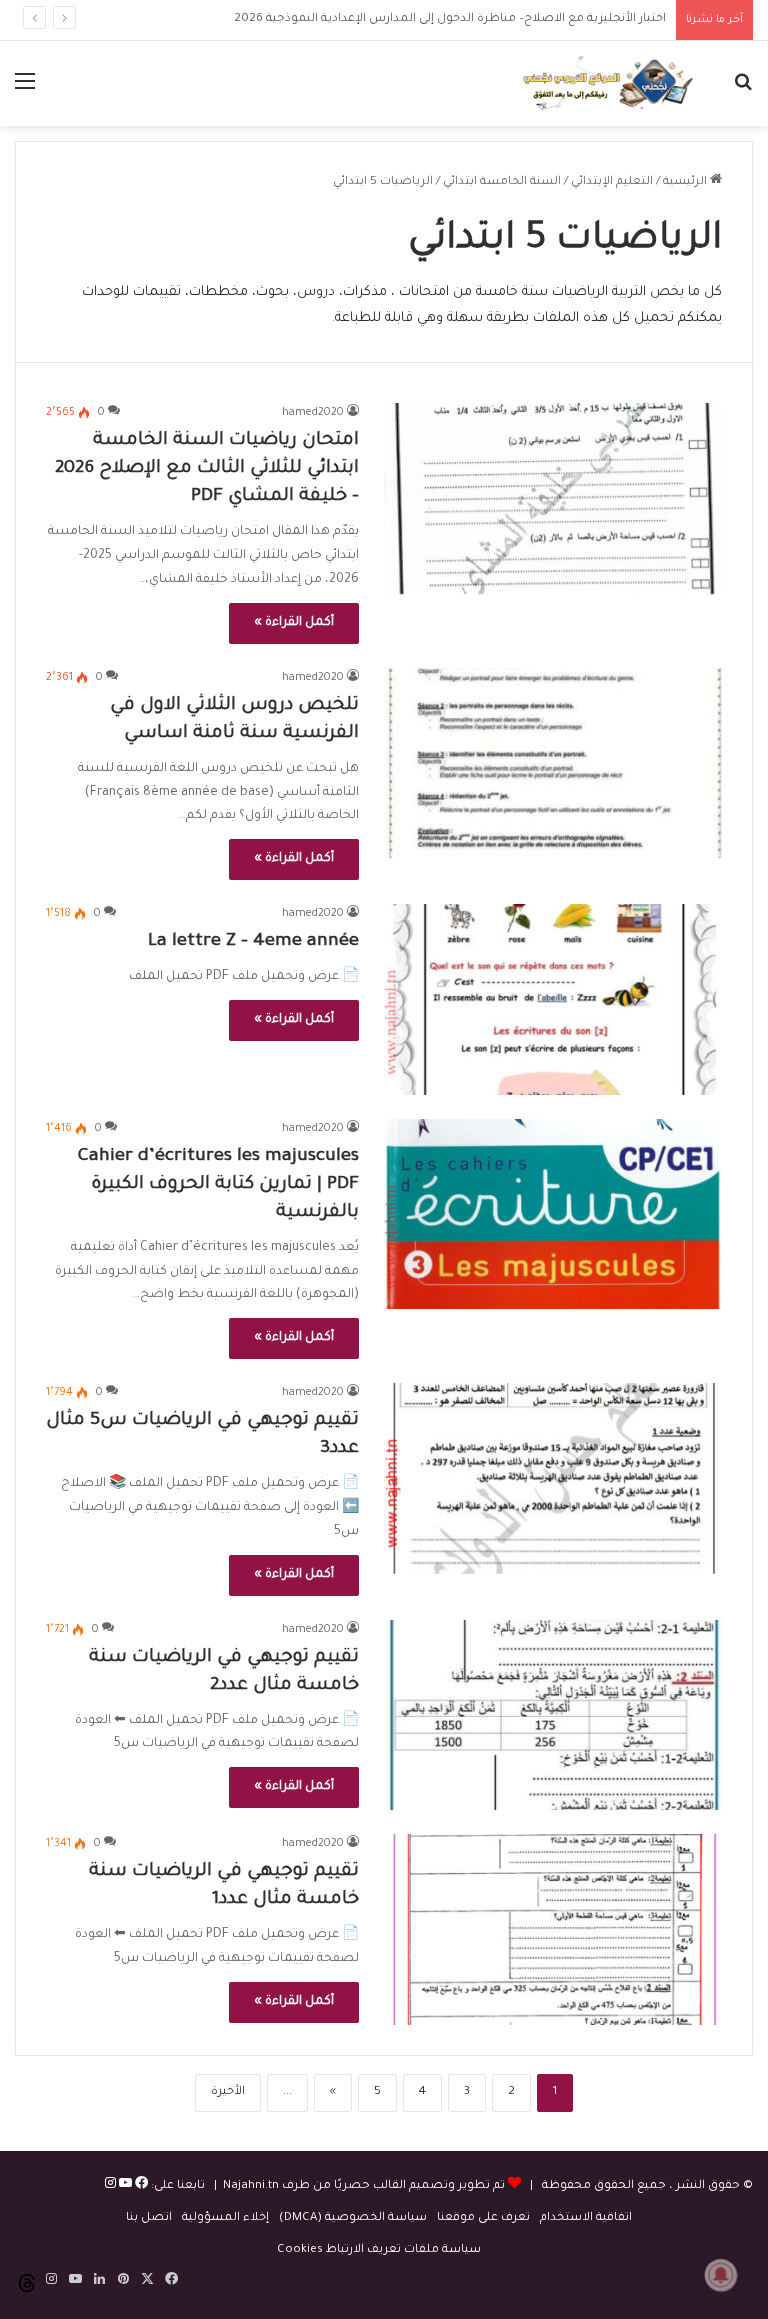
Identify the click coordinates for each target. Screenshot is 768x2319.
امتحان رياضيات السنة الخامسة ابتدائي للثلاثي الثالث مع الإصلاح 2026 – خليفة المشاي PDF (207, 469)
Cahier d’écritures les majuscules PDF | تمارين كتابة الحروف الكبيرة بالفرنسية (218, 1185)
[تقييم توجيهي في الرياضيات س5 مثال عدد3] (553, 1478)
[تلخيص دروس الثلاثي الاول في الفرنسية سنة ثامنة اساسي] (553, 763)
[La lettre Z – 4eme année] (553, 999)
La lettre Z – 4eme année (253, 942)
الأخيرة (228, 2092)
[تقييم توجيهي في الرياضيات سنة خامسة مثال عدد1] (553, 1929)
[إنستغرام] (110, 2186)
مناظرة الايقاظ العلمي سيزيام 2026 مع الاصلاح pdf (514, 19)
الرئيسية (686, 182)
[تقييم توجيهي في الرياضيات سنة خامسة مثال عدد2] (553, 1715)
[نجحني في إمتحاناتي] (612, 83)
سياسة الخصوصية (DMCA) (353, 2218)
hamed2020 (313, 413)
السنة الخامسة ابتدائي (502, 182)
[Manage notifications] (721, 2275)
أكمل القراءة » (294, 623)
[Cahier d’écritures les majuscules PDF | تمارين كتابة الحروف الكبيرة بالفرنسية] (553, 1214)
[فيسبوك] (140, 2186)
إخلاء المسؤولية (225, 2218)
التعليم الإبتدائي (612, 182)
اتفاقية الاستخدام (586, 2218)
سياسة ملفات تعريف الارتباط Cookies (379, 2250)
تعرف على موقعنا (483, 2218)
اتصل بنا (149, 2218)
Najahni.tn (251, 2186)
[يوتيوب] (124, 2186)
